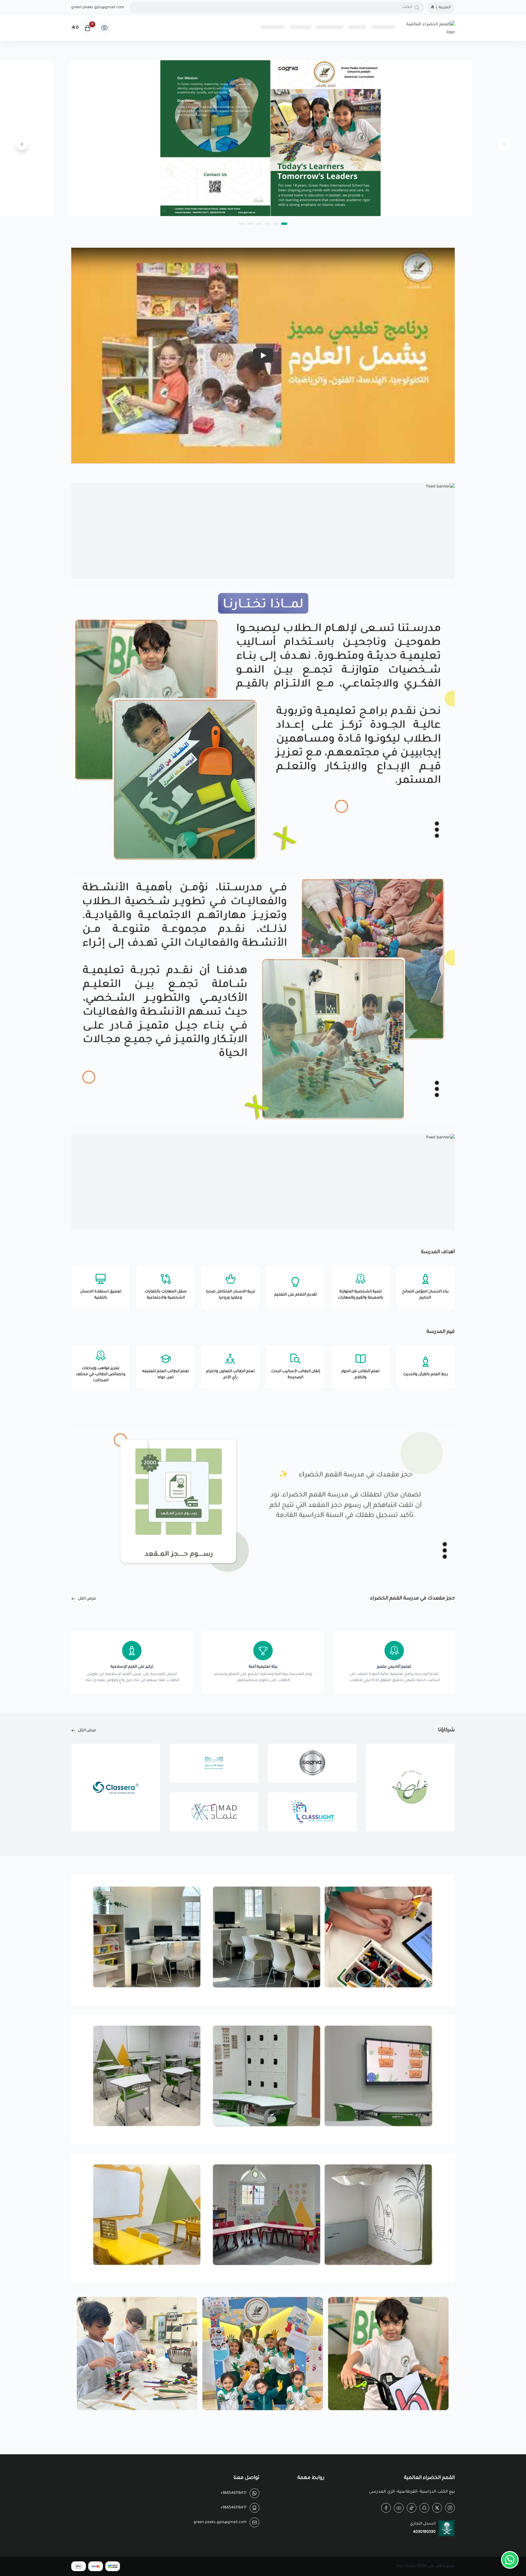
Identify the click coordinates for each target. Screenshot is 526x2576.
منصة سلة (406, 2566)
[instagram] (450, 2508)
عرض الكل (87, 1599)
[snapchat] (424, 2508)
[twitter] (437, 2508)
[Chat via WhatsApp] (510, 2560)
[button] (284, 224)
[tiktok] (412, 2508)
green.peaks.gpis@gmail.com (98, 8)
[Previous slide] (504, 144)
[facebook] (386, 2508)
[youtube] (399, 2508)
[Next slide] (22, 144)
